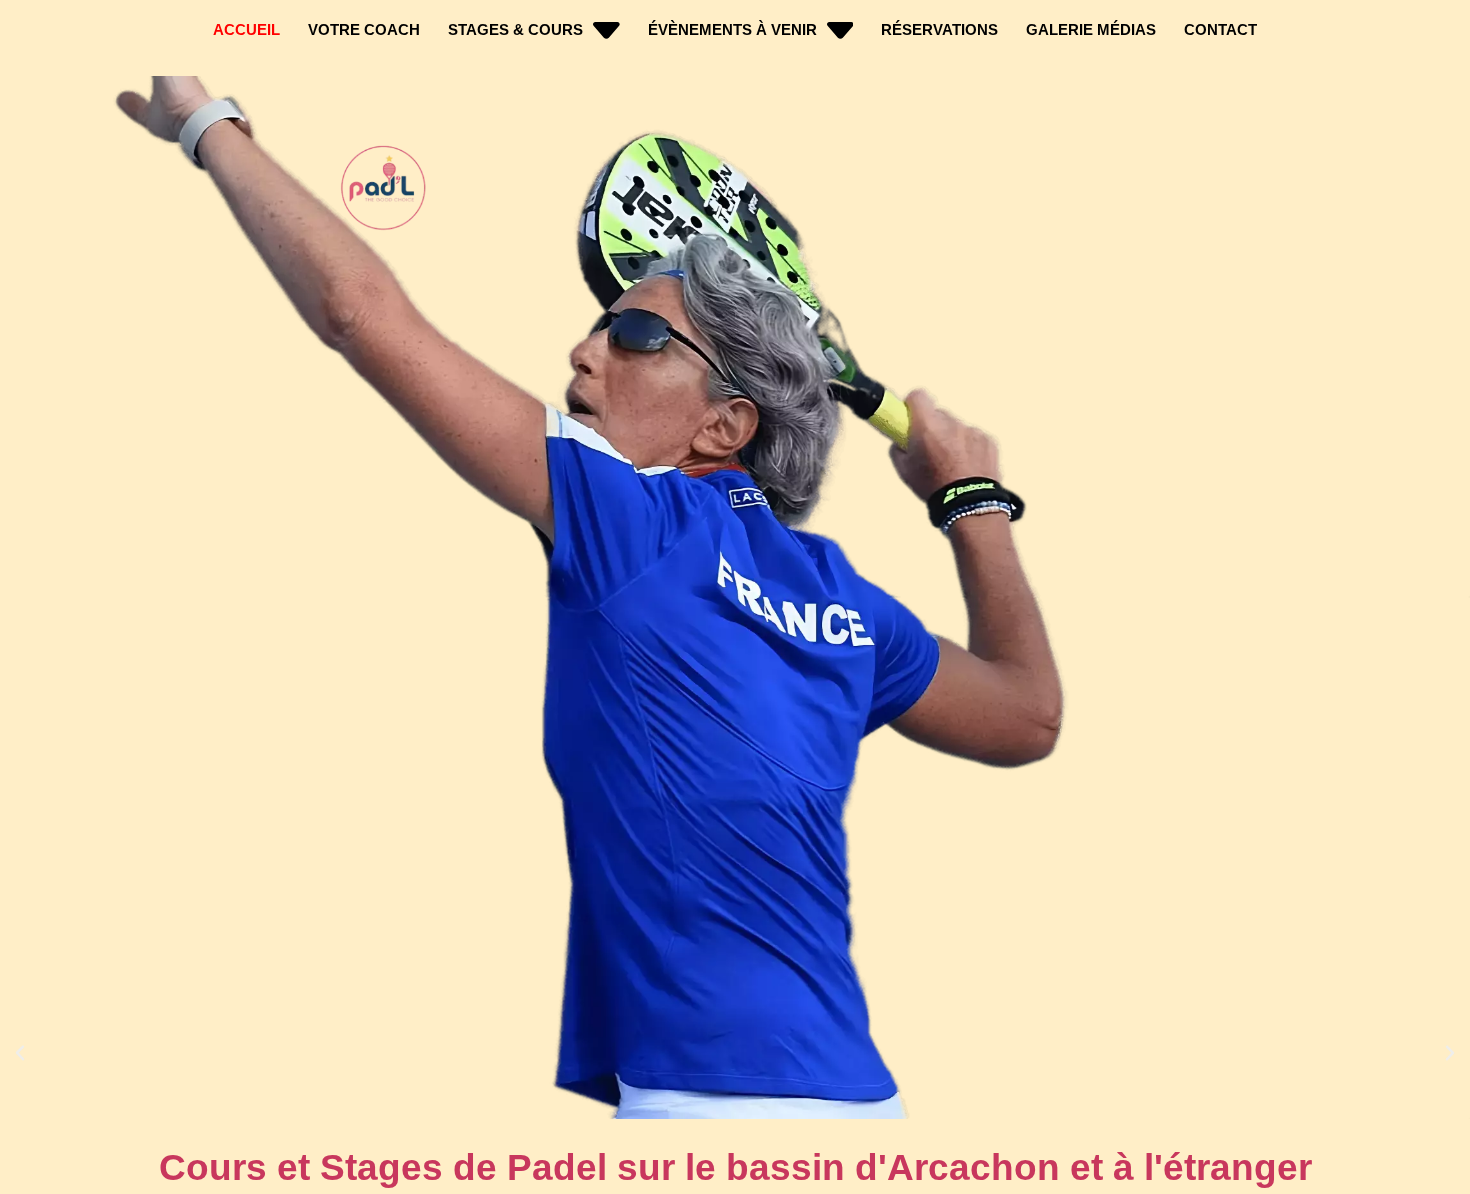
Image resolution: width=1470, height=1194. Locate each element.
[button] (20, 1053)
